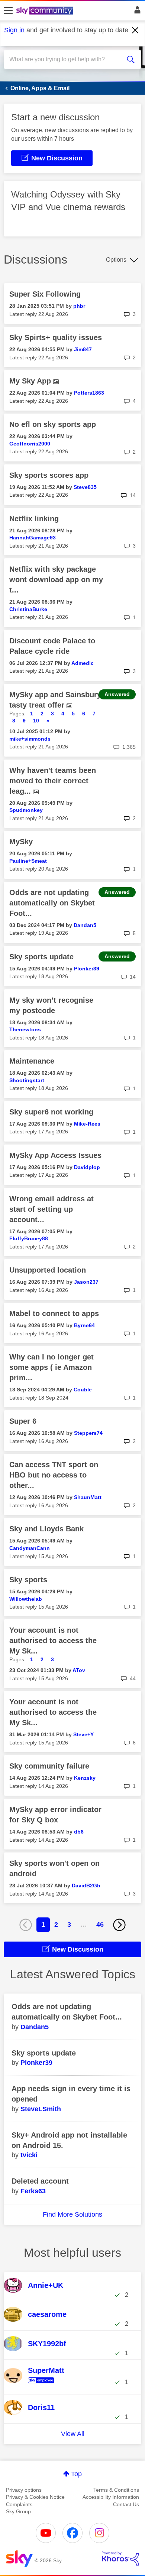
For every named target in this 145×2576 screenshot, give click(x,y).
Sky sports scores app (49, 475)
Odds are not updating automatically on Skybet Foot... (52, 903)
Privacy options (24, 2490)
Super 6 (23, 1421)
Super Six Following (45, 294)
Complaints (19, 2504)
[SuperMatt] (46, 2384)
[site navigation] (8, 11)
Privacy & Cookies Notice (35, 2497)
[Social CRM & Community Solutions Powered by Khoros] (120, 2559)
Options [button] (116, 260)
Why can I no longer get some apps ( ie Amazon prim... (51, 1367)
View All (73, 2434)
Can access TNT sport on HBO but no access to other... (54, 1475)
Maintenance (32, 1061)
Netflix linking (34, 519)
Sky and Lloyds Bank (46, 1529)
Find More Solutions (72, 2214)
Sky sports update (41, 957)
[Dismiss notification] (135, 30)
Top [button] (76, 2474)
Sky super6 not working (51, 1112)
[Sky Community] (46, 11)
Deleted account (40, 2181)
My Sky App (31, 381)
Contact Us (126, 2504)
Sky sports (28, 1580)
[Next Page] (119, 1925)
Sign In (136, 12)
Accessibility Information (111, 2497)
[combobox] (66, 59)
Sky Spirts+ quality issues (56, 337)
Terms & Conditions (116, 2490)
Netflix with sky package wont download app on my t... (56, 579)
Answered (117, 694)
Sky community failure (49, 1766)
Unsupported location (48, 1270)
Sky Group (18, 2511)
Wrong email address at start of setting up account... (51, 1209)
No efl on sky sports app (53, 424)
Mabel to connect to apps (54, 1313)
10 (36, 721)
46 (100, 1924)
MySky (21, 842)
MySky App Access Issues (55, 1155)
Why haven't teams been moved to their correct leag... (53, 781)
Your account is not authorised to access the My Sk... (53, 1640)
